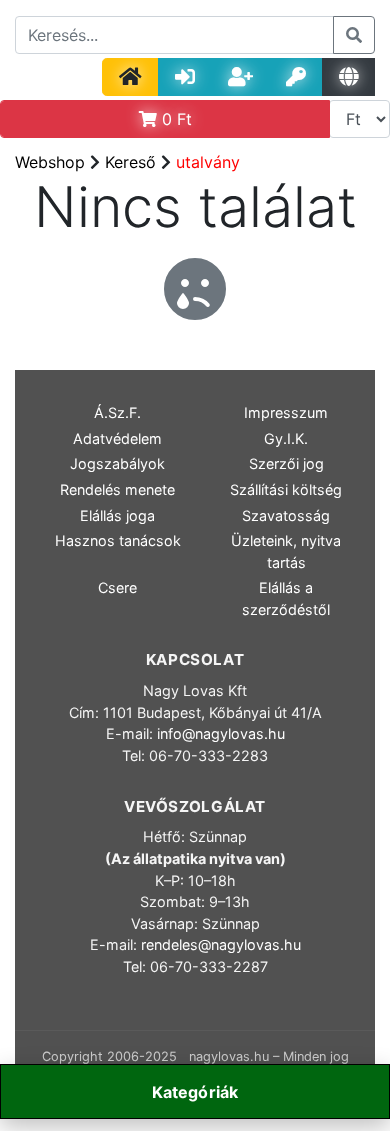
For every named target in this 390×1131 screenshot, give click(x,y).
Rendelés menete (117, 489)
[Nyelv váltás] (348, 77)
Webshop (50, 162)
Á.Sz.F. (117, 412)
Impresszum (286, 412)
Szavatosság (286, 515)
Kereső (130, 162)
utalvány (208, 162)
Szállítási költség (286, 489)
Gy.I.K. (286, 438)
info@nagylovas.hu (221, 733)
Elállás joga (117, 515)
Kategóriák (195, 1092)
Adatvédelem (117, 438)
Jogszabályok (117, 463)
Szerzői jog (286, 463)
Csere (117, 587)
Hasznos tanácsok (118, 540)
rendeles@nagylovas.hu (221, 944)
